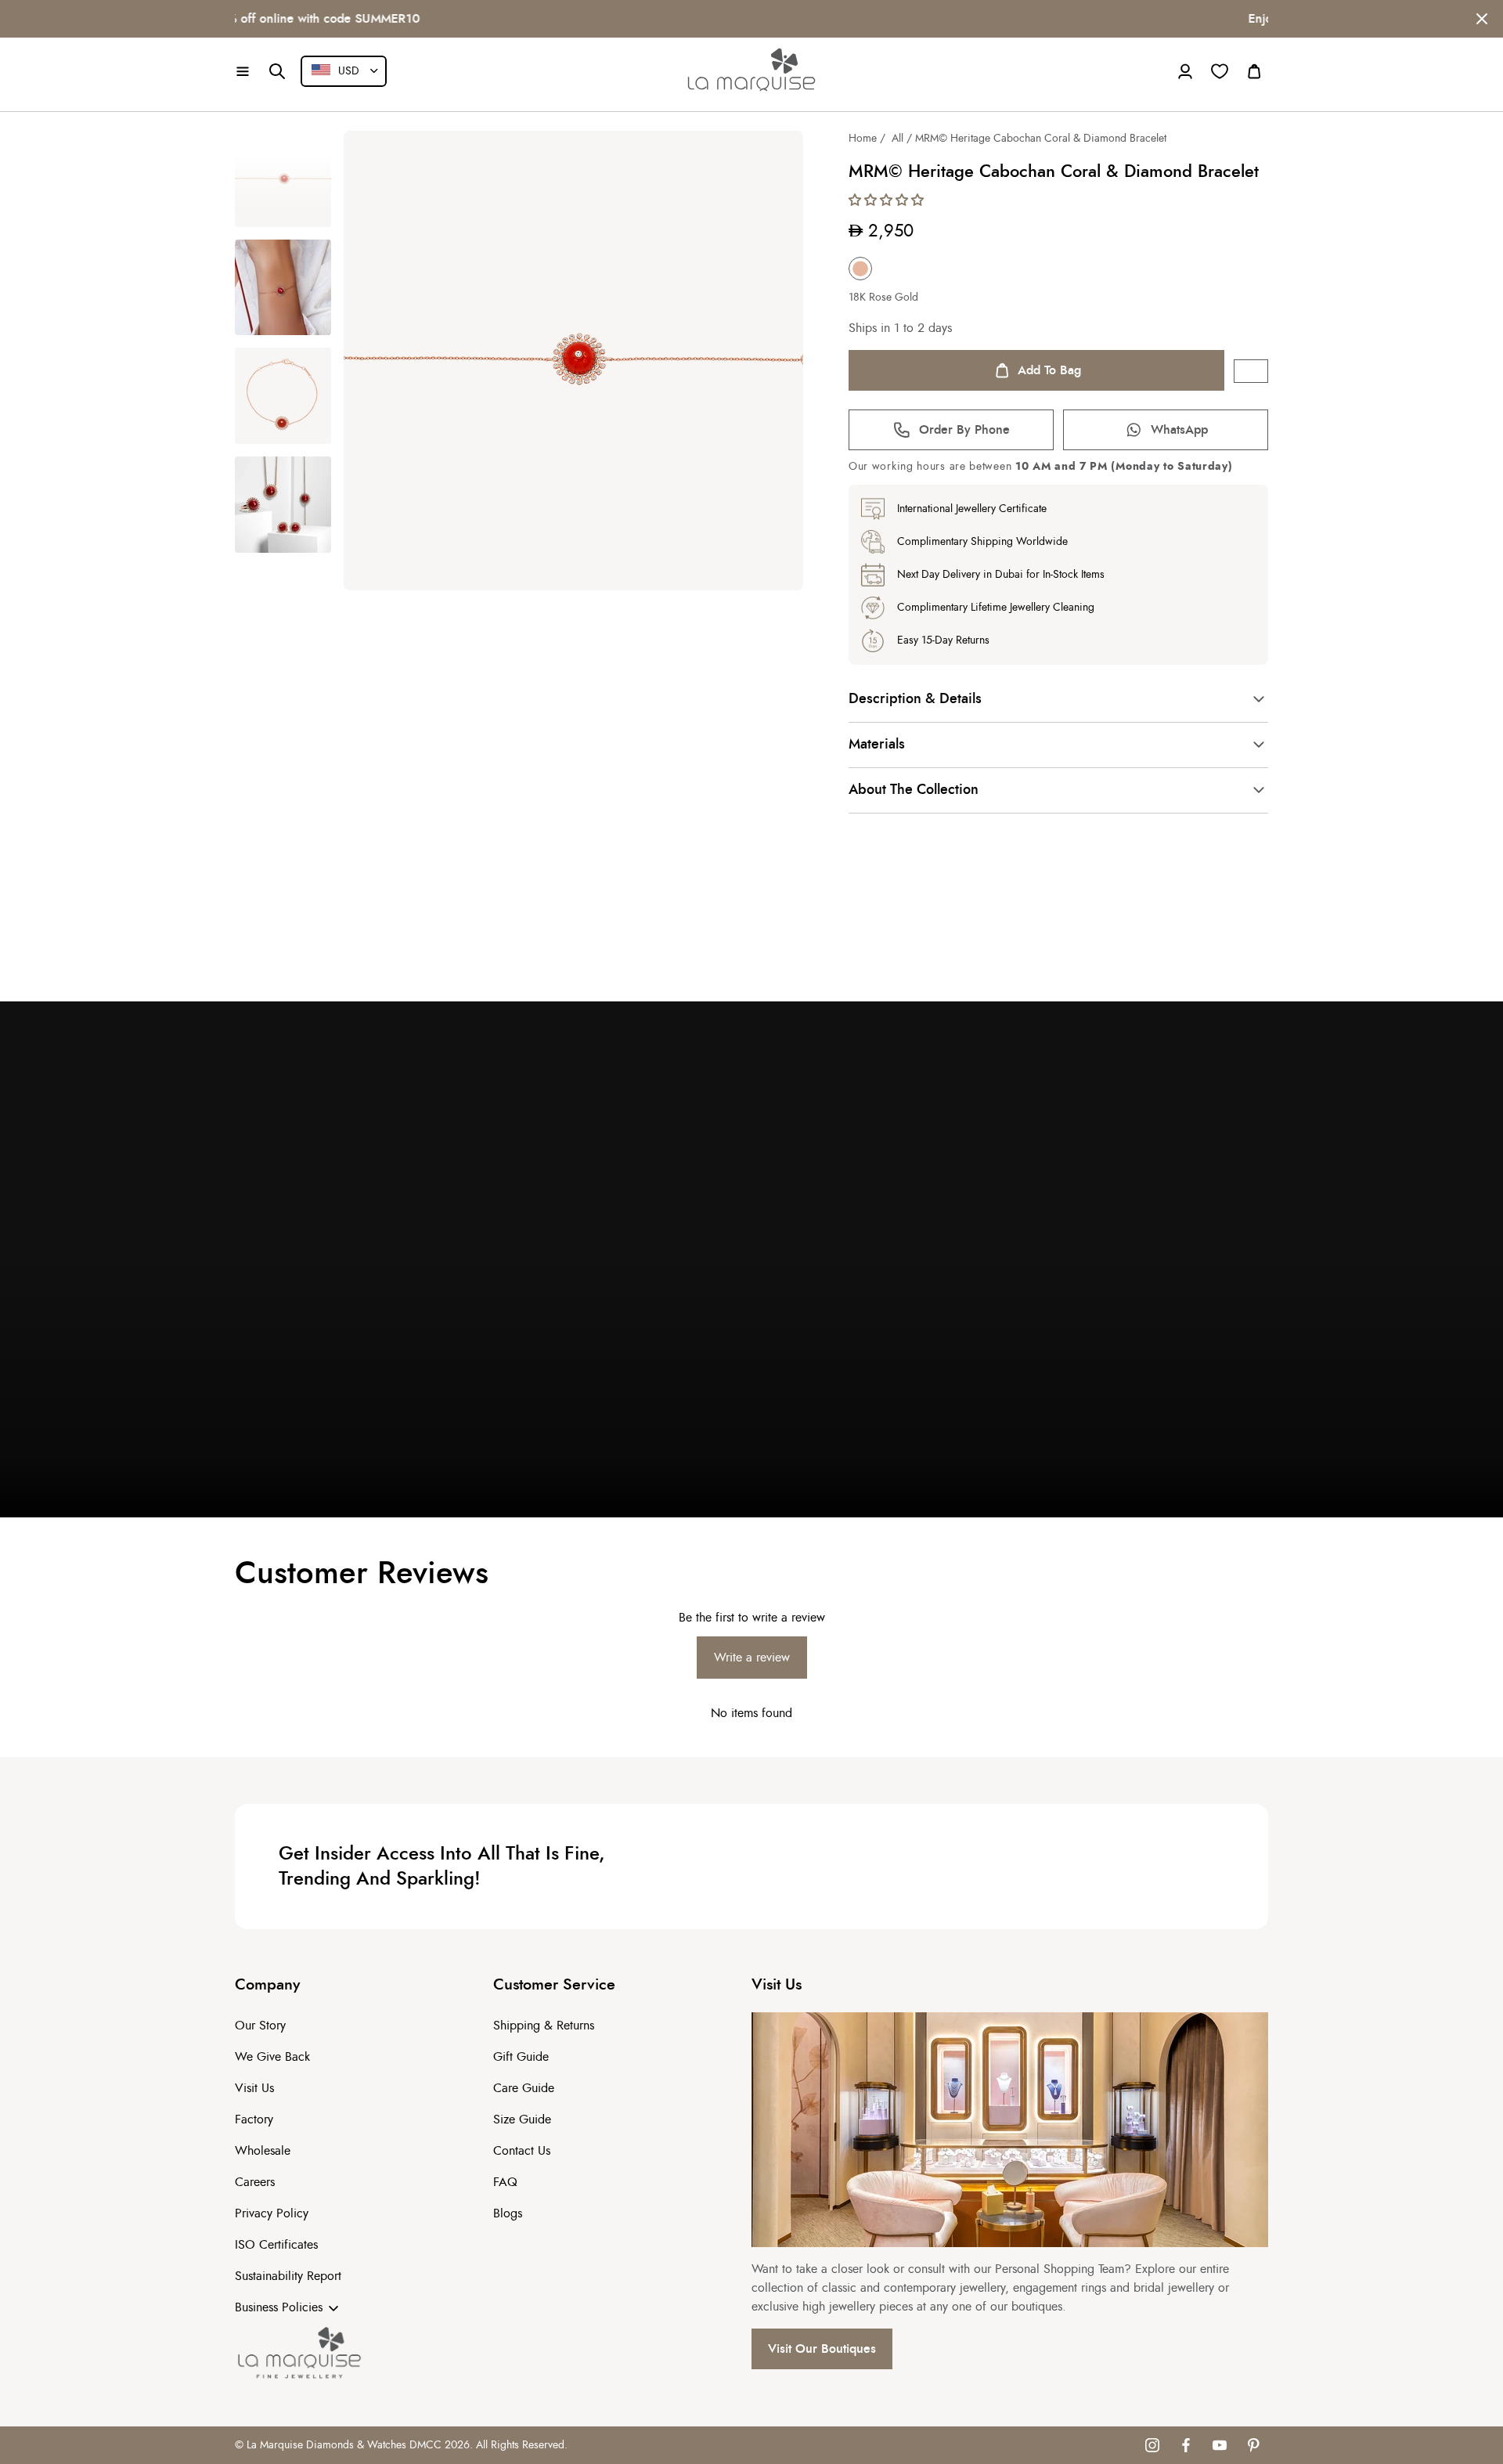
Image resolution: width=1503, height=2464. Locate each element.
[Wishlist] (1220, 71)
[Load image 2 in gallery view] (283, 288)
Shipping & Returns (544, 2026)
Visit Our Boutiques (822, 2349)
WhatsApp (1179, 430)
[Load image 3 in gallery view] (283, 396)
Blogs (508, 2213)
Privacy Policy (272, 2213)
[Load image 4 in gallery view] (283, 505)
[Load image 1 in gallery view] (283, 179)
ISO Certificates (276, 2245)
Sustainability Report (288, 2276)
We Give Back (272, 2057)
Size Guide (522, 2119)
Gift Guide (521, 2057)
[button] (243, 71)
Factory (254, 2119)
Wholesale (263, 2151)
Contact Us (522, 2151)
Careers (255, 2182)
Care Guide (524, 2088)
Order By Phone (964, 430)
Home (863, 139)
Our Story (260, 2026)
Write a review (752, 1658)
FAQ (505, 2182)
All (897, 139)
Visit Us (254, 2088)
